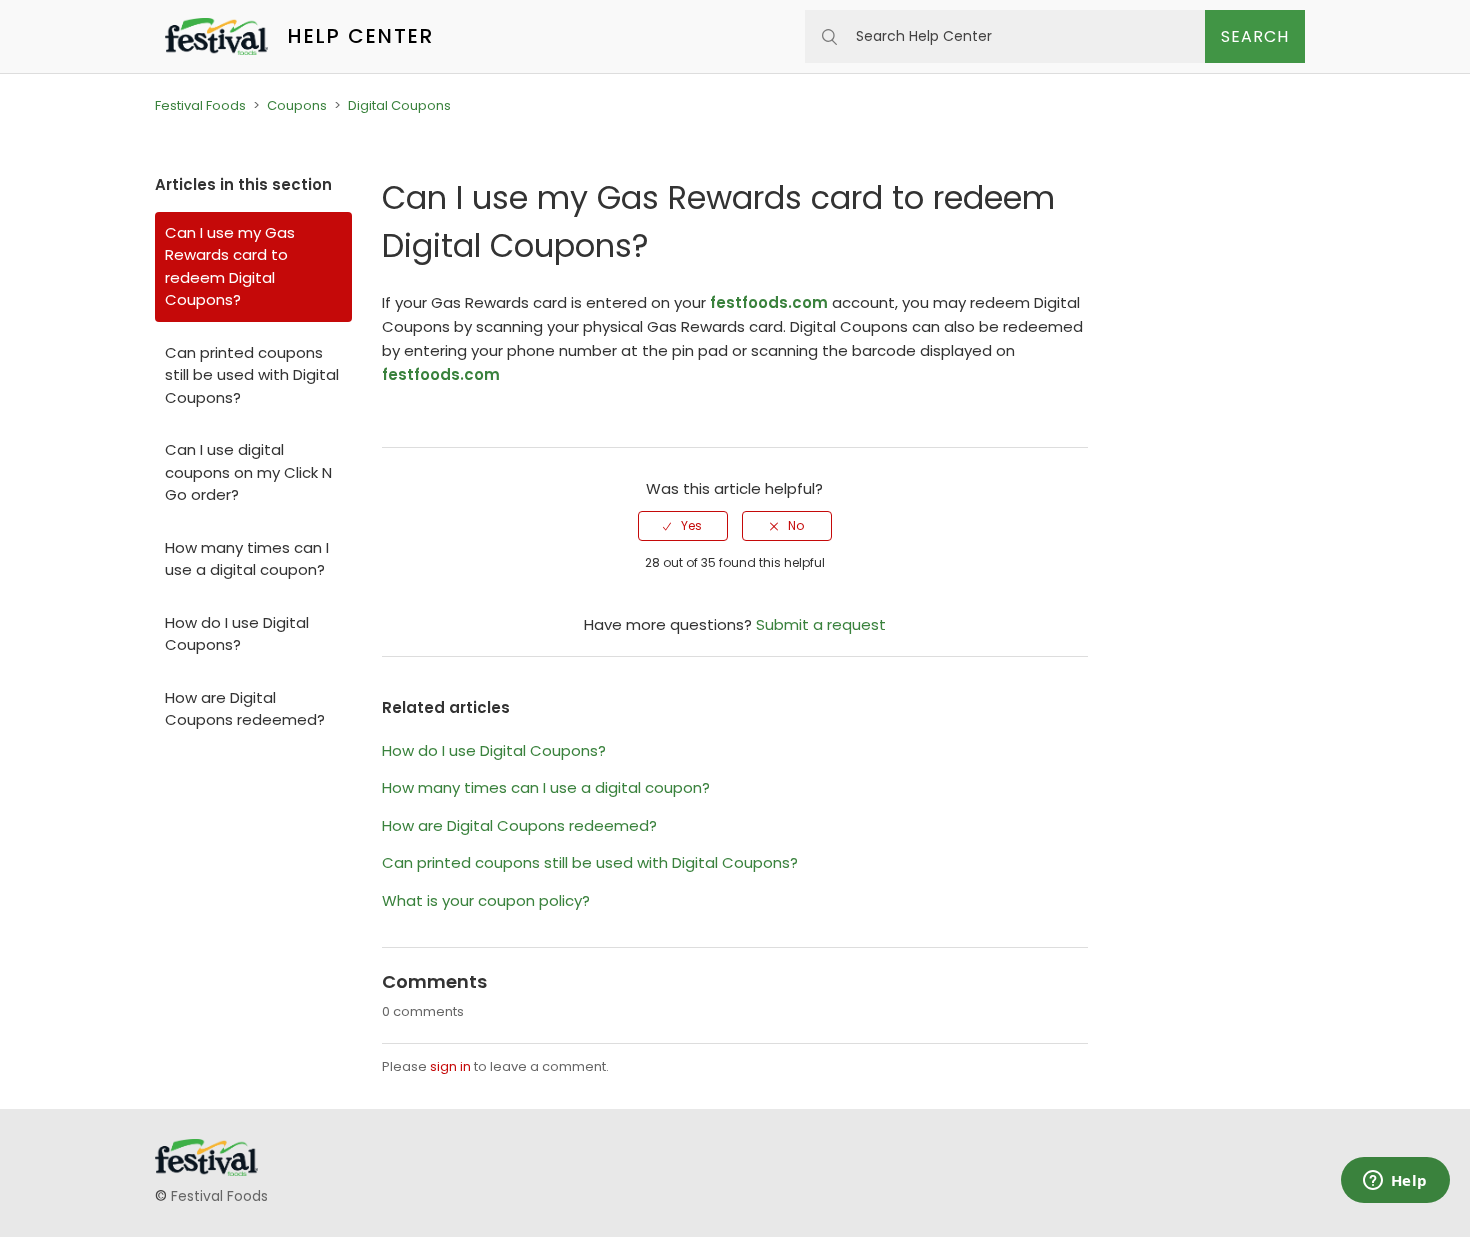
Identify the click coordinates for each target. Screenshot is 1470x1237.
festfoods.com (769, 302)
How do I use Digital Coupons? (237, 634)
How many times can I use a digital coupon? (247, 559)
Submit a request (821, 624)
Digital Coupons (399, 105)
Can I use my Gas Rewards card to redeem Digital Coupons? (230, 266)
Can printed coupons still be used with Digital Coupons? (252, 375)
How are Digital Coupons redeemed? (245, 709)
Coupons (297, 105)
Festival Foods (200, 105)
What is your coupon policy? (486, 900)
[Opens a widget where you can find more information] (1395, 1182)
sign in (450, 1066)
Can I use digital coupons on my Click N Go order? (248, 472)
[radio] (683, 526)
